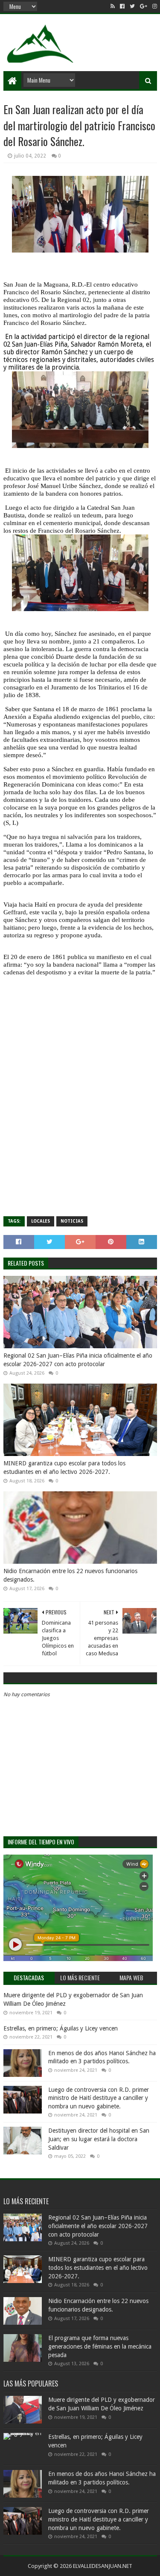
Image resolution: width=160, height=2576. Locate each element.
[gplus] (144, 6)
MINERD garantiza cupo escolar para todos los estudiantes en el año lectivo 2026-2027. (64, 1467)
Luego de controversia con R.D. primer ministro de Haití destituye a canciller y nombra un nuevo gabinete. (99, 2098)
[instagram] (154, 6)
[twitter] (132, 6)
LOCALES (41, 1221)
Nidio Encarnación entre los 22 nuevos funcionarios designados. (70, 1575)
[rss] (113, 6)
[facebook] (122, 6)
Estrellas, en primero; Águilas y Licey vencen (61, 2028)
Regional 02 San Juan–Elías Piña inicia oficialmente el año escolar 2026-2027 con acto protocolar (78, 1360)
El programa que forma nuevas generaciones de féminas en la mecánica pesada (100, 2346)
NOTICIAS (72, 1221)
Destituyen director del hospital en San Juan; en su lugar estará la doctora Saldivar (99, 2139)
